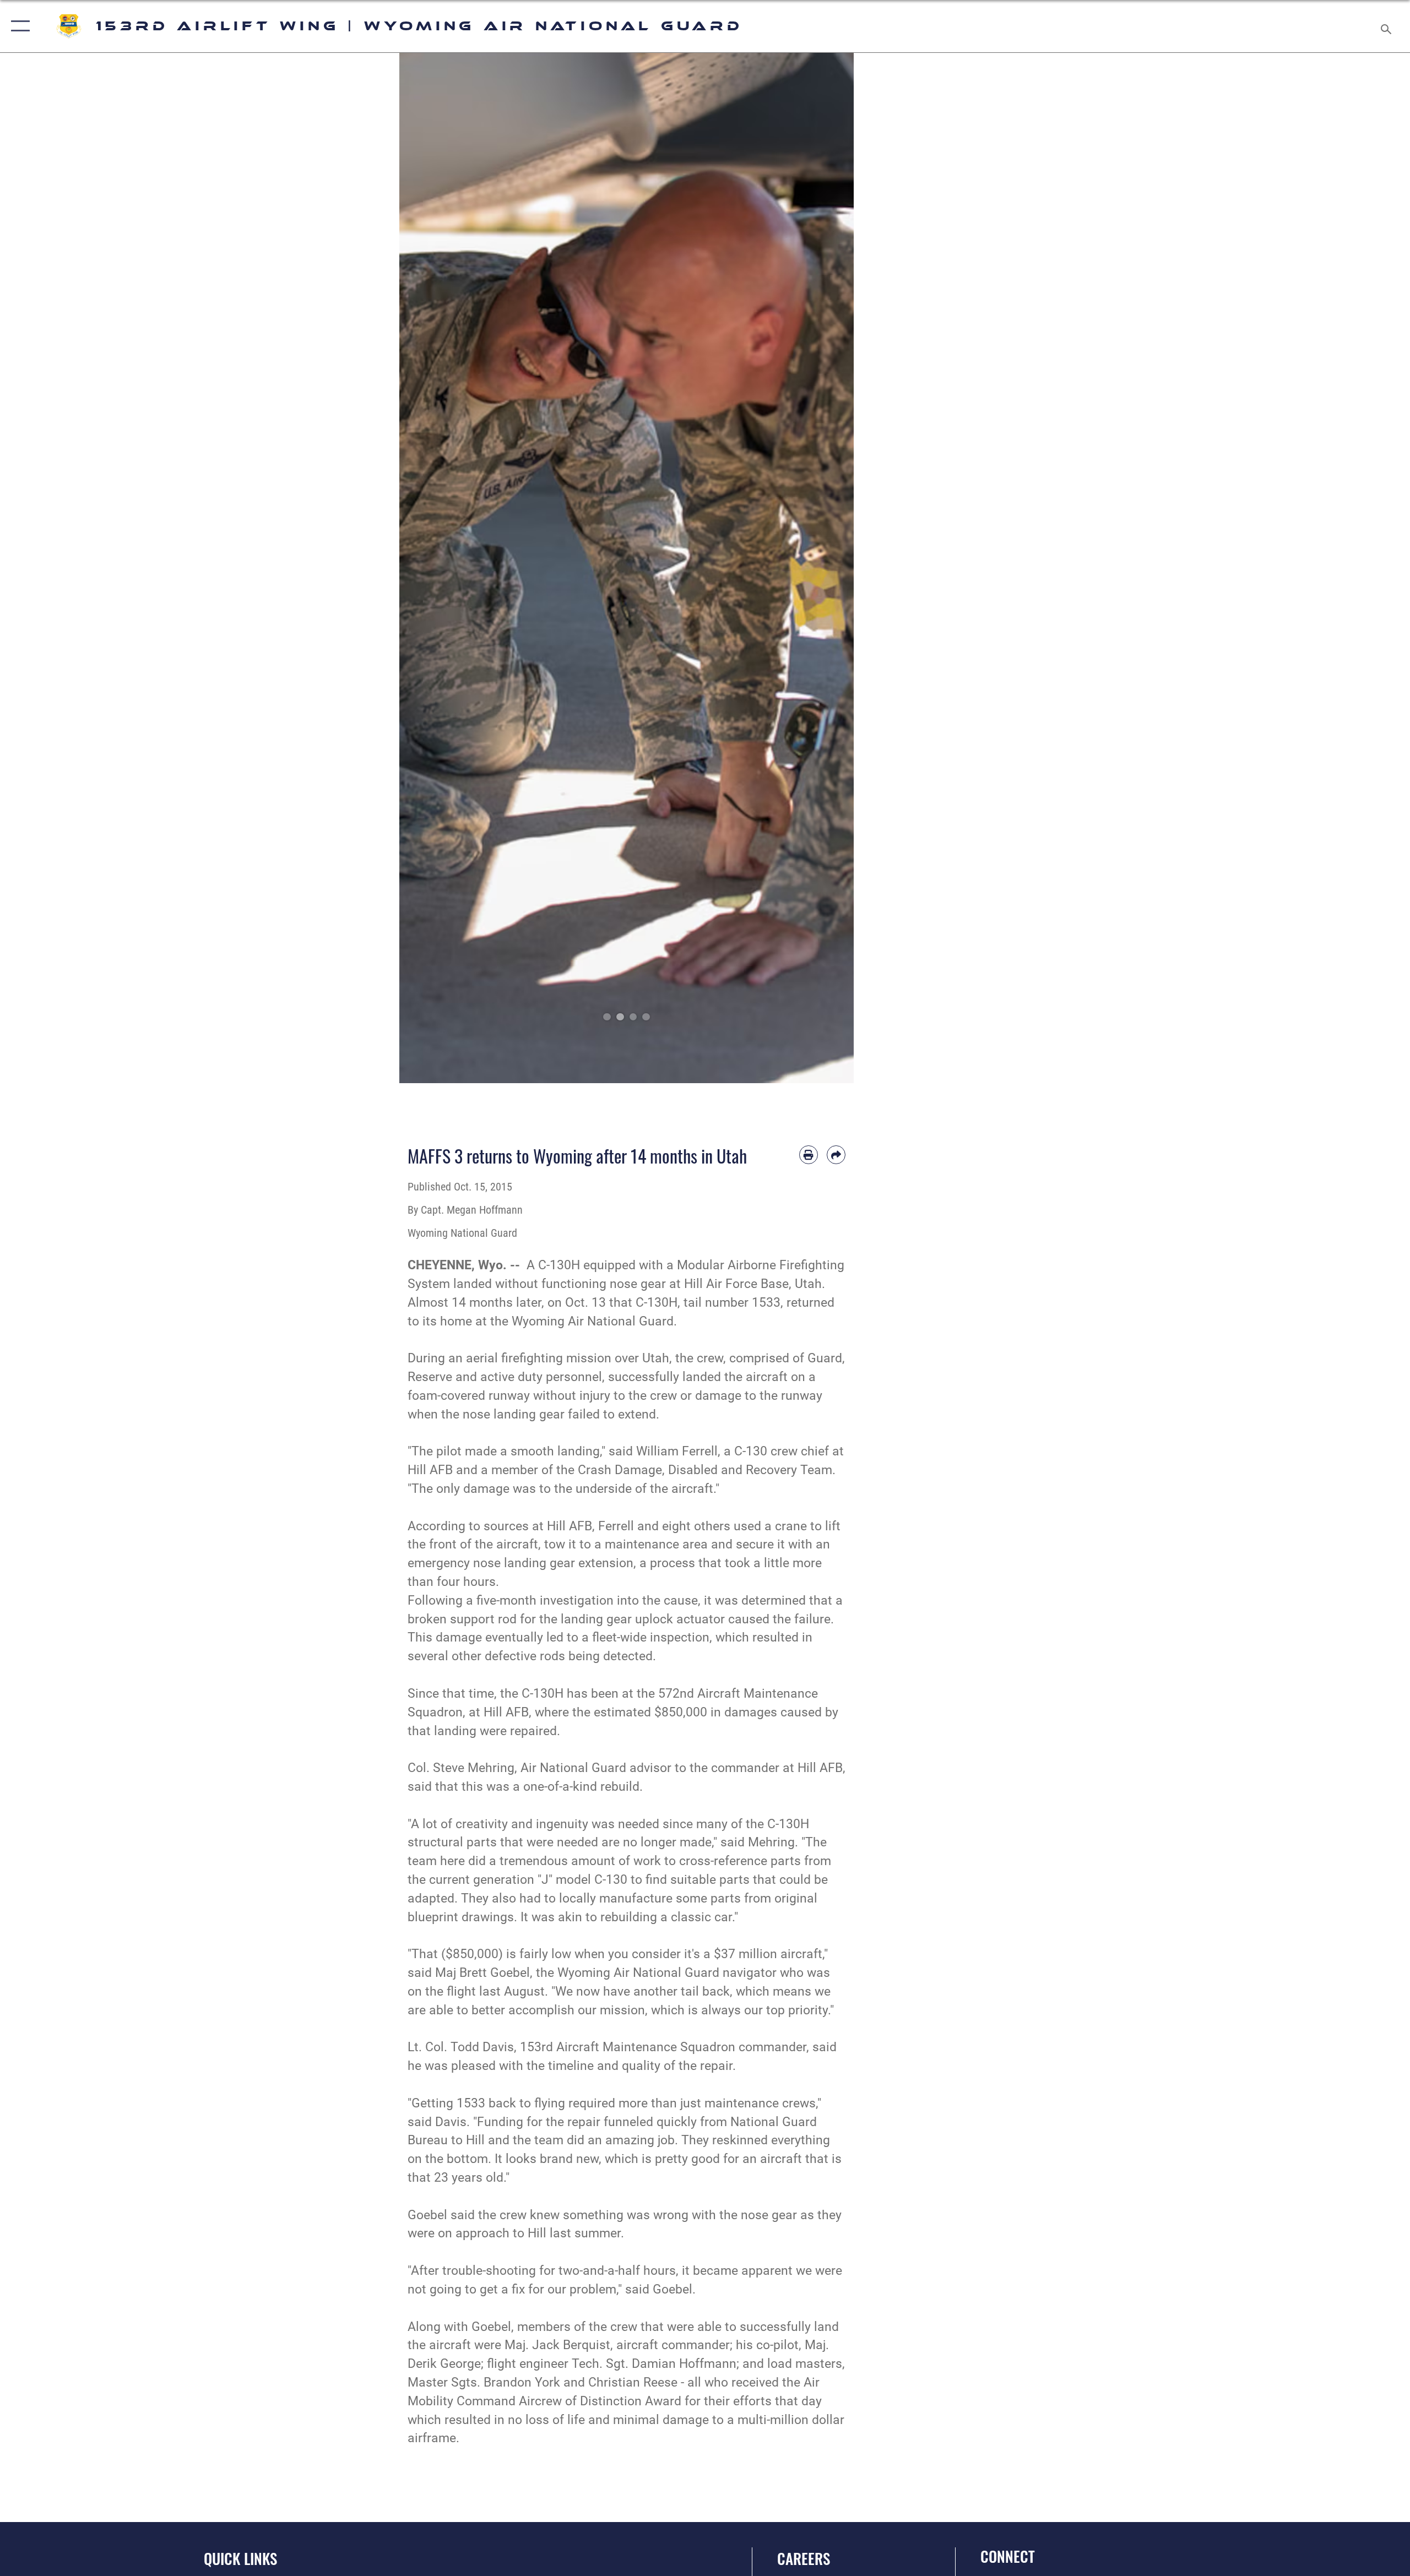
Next (831, 568)
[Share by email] (836, 1155)
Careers (804, 2558)
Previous (422, 568)
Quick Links (240, 2558)
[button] (18, 26)
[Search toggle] (1387, 26)
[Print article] (809, 1155)
